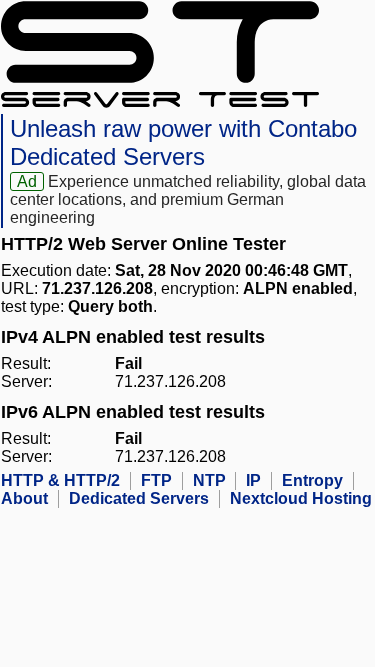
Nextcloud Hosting (301, 498)
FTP (156, 480)
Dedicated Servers (139, 498)
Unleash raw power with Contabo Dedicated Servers (183, 142)
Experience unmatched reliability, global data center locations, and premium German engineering (188, 199)
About (24, 498)
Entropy (312, 480)
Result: (26, 363)
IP (253, 480)
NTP (209, 480)
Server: (26, 381)
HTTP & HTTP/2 (60, 480)
